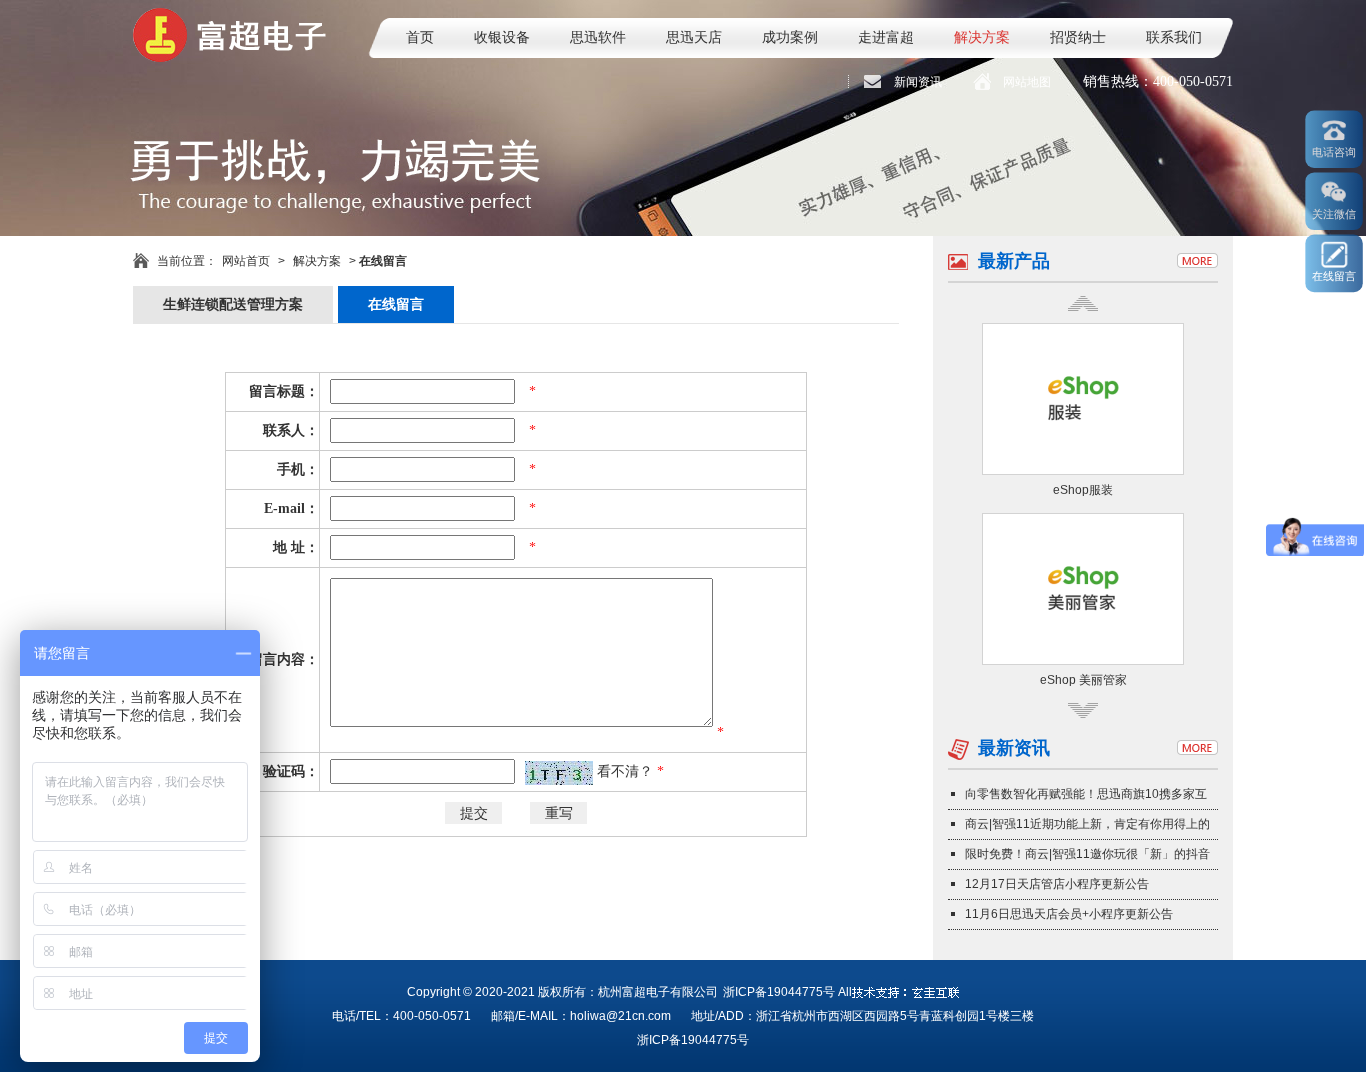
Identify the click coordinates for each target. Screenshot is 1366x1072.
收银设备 (502, 37)
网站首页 (246, 261)
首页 (420, 37)
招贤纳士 (1078, 37)
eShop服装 (1083, 490)
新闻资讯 (918, 82)
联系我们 (1174, 37)
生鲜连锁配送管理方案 (233, 304)
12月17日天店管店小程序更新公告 (1057, 884)
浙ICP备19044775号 (779, 992)
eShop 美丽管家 (1083, 680)
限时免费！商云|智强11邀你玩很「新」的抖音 (1087, 854)
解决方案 (982, 37)
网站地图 (1027, 82)
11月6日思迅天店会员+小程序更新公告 (1069, 914)
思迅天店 (694, 37)
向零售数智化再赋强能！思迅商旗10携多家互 (1086, 794)
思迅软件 (598, 37)
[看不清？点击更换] (559, 773)
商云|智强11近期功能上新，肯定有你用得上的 (1087, 824)
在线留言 (396, 304)
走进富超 (886, 37)
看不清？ (627, 771)
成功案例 (790, 37)
